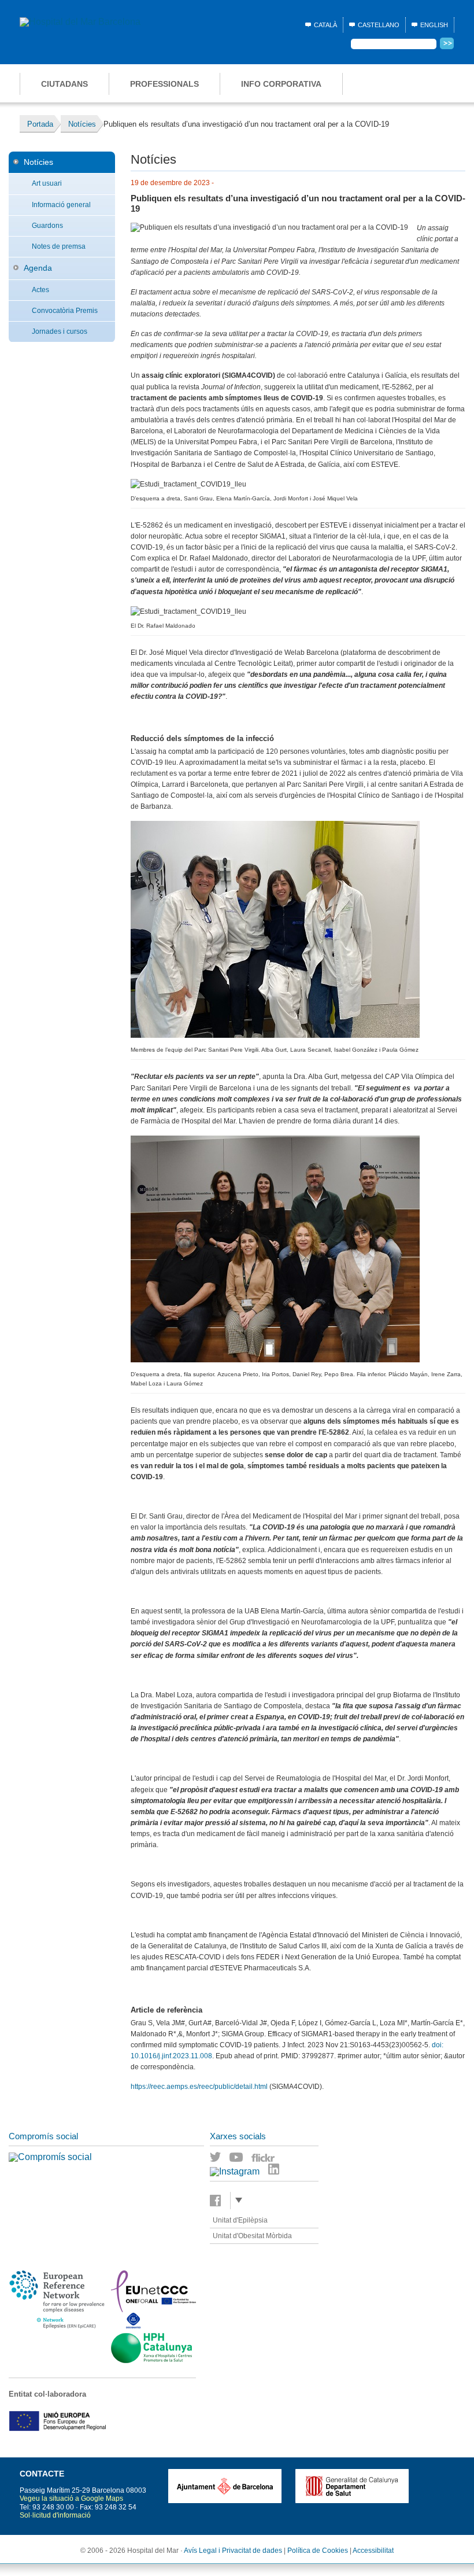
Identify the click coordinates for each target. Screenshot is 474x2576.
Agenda (38, 268)
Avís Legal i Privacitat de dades (233, 2551)
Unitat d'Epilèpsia (240, 2220)
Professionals (164, 84)
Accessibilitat (373, 2551)
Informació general (61, 205)
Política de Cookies (318, 2551)
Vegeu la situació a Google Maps (71, 2498)
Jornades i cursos (60, 331)
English (434, 25)
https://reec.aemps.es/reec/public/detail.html (199, 2087)
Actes (40, 290)
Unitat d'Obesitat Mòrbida (252, 2236)
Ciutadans (64, 84)
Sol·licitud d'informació (55, 2515)
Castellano (379, 25)
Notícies (38, 162)
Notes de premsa (59, 246)
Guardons (47, 226)
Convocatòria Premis (65, 311)
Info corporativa (281, 84)
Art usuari (47, 183)
